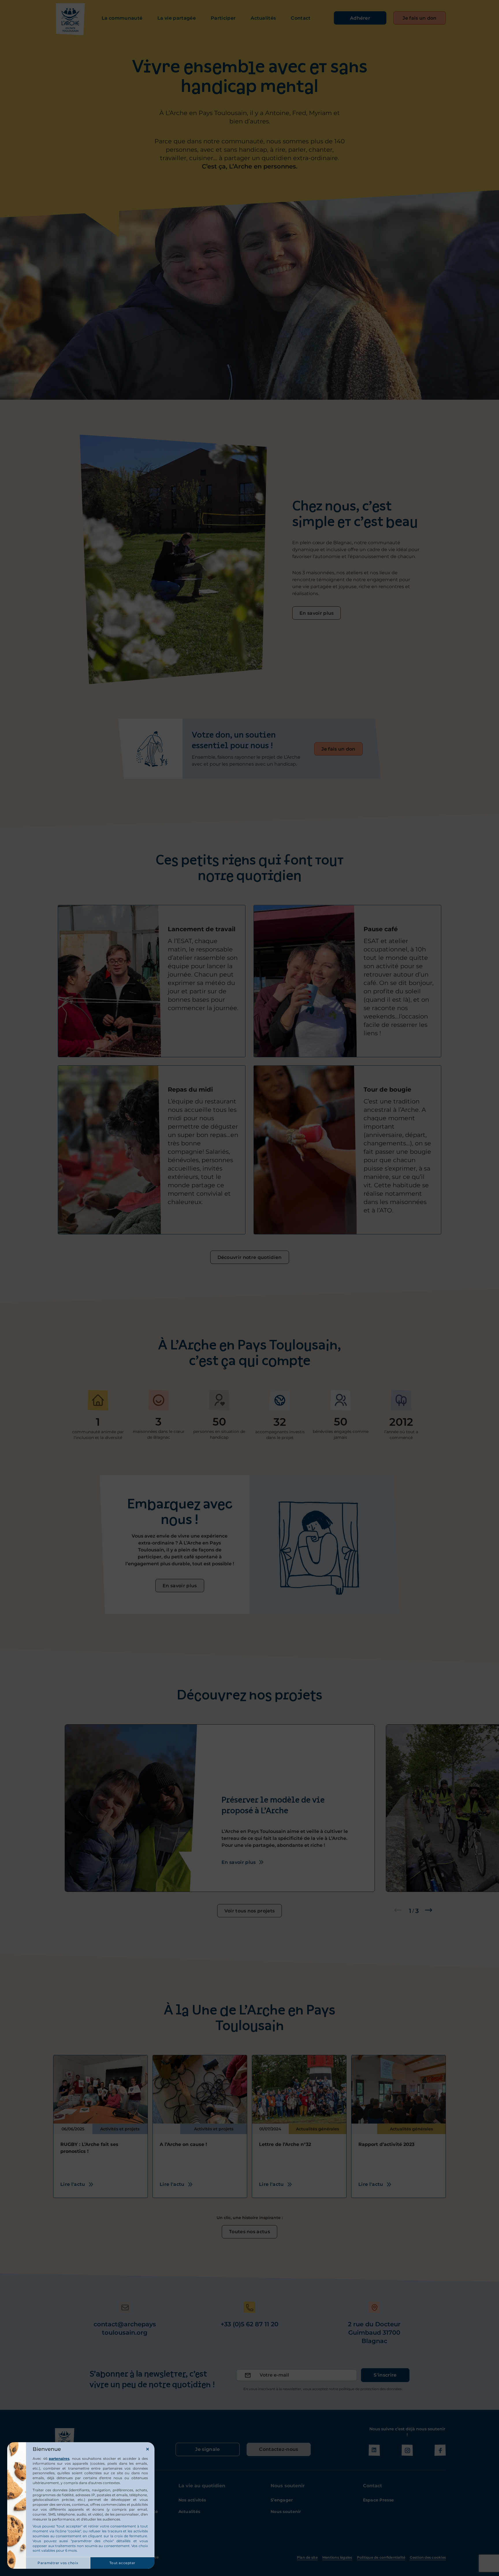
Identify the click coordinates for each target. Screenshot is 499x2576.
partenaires (59, 2459)
